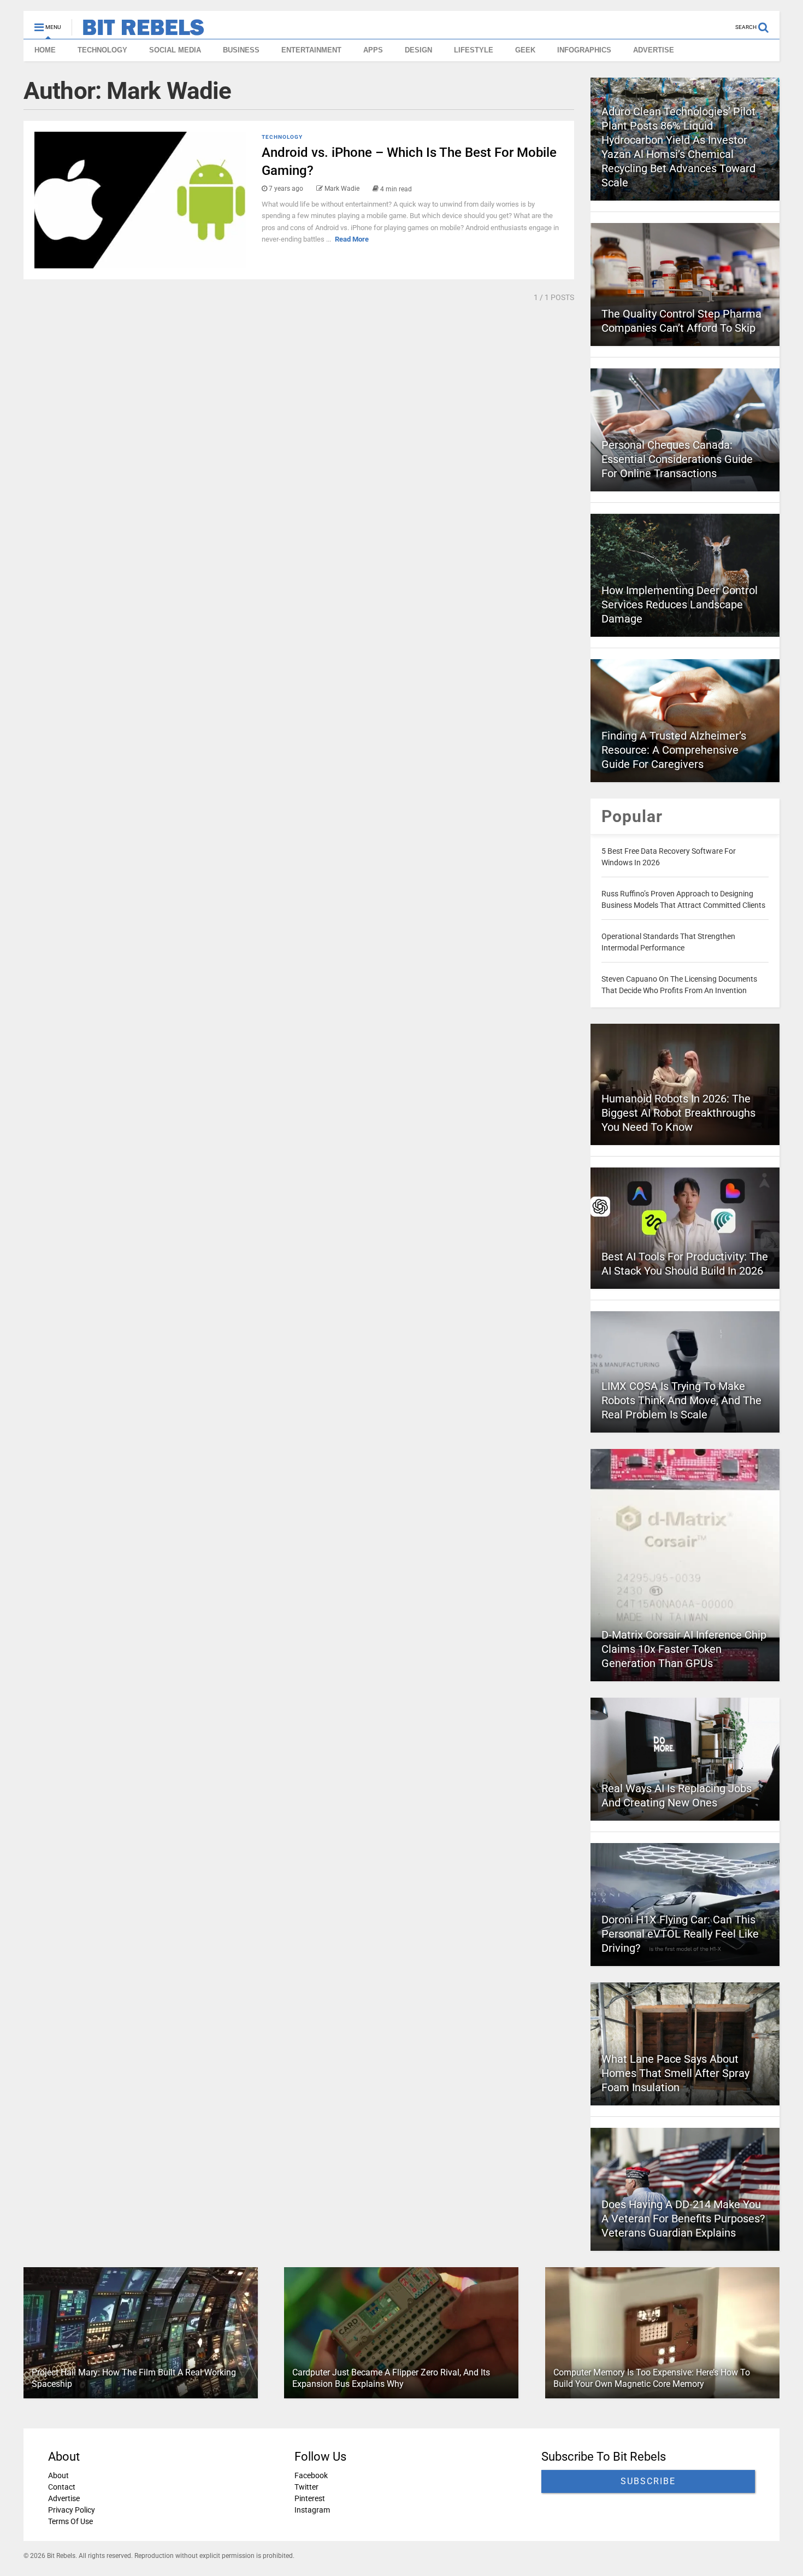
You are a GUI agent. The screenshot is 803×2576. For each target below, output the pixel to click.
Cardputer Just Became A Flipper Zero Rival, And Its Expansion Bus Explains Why (391, 2378)
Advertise (64, 2498)
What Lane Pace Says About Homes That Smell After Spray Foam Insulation (675, 2073)
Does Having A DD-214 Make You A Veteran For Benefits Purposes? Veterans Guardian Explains (683, 2219)
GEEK (525, 50)
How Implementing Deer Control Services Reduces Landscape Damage (680, 605)
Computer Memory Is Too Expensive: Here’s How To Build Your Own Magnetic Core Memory (652, 2378)
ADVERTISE (654, 50)
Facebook (311, 2475)
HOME (45, 50)
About (58, 2475)
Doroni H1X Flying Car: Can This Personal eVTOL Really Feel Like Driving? (680, 1934)
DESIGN (418, 50)
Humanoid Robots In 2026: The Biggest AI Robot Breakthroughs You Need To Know (678, 1113)
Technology (282, 137)
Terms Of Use (70, 2521)
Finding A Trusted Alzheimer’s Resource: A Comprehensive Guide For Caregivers (674, 750)
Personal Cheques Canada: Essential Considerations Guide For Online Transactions (677, 459)
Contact (62, 2487)
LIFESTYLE (474, 50)
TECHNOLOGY (102, 50)
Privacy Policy (72, 2510)
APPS (373, 50)
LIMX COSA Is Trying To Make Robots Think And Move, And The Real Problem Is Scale (681, 1400)
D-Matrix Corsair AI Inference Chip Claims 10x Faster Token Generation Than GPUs (684, 1649)
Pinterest (310, 2498)
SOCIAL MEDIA (175, 50)
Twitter (306, 2487)
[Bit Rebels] (138, 31)
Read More (352, 239)
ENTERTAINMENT (311, 50)
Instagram (312, 2510)
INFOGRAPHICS (584, 50)
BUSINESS (241, 50)
